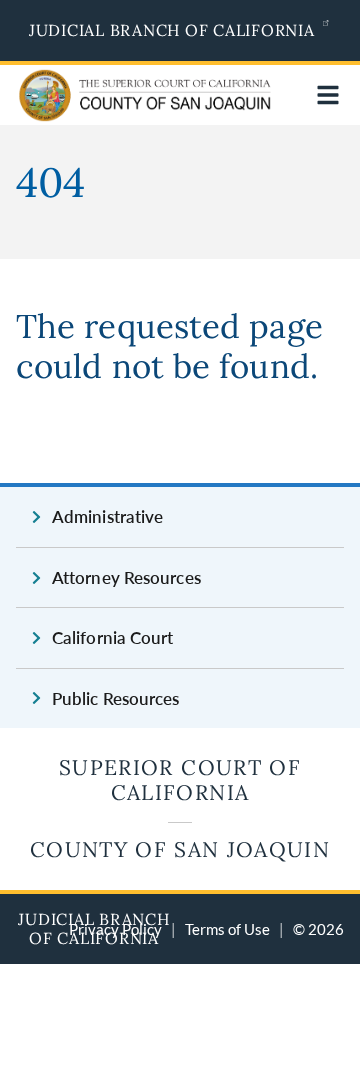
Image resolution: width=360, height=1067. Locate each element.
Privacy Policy (115, 929)
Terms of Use (227, 929)
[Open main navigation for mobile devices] (328, 95)
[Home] (102, 108)
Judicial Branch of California (172, 30)
